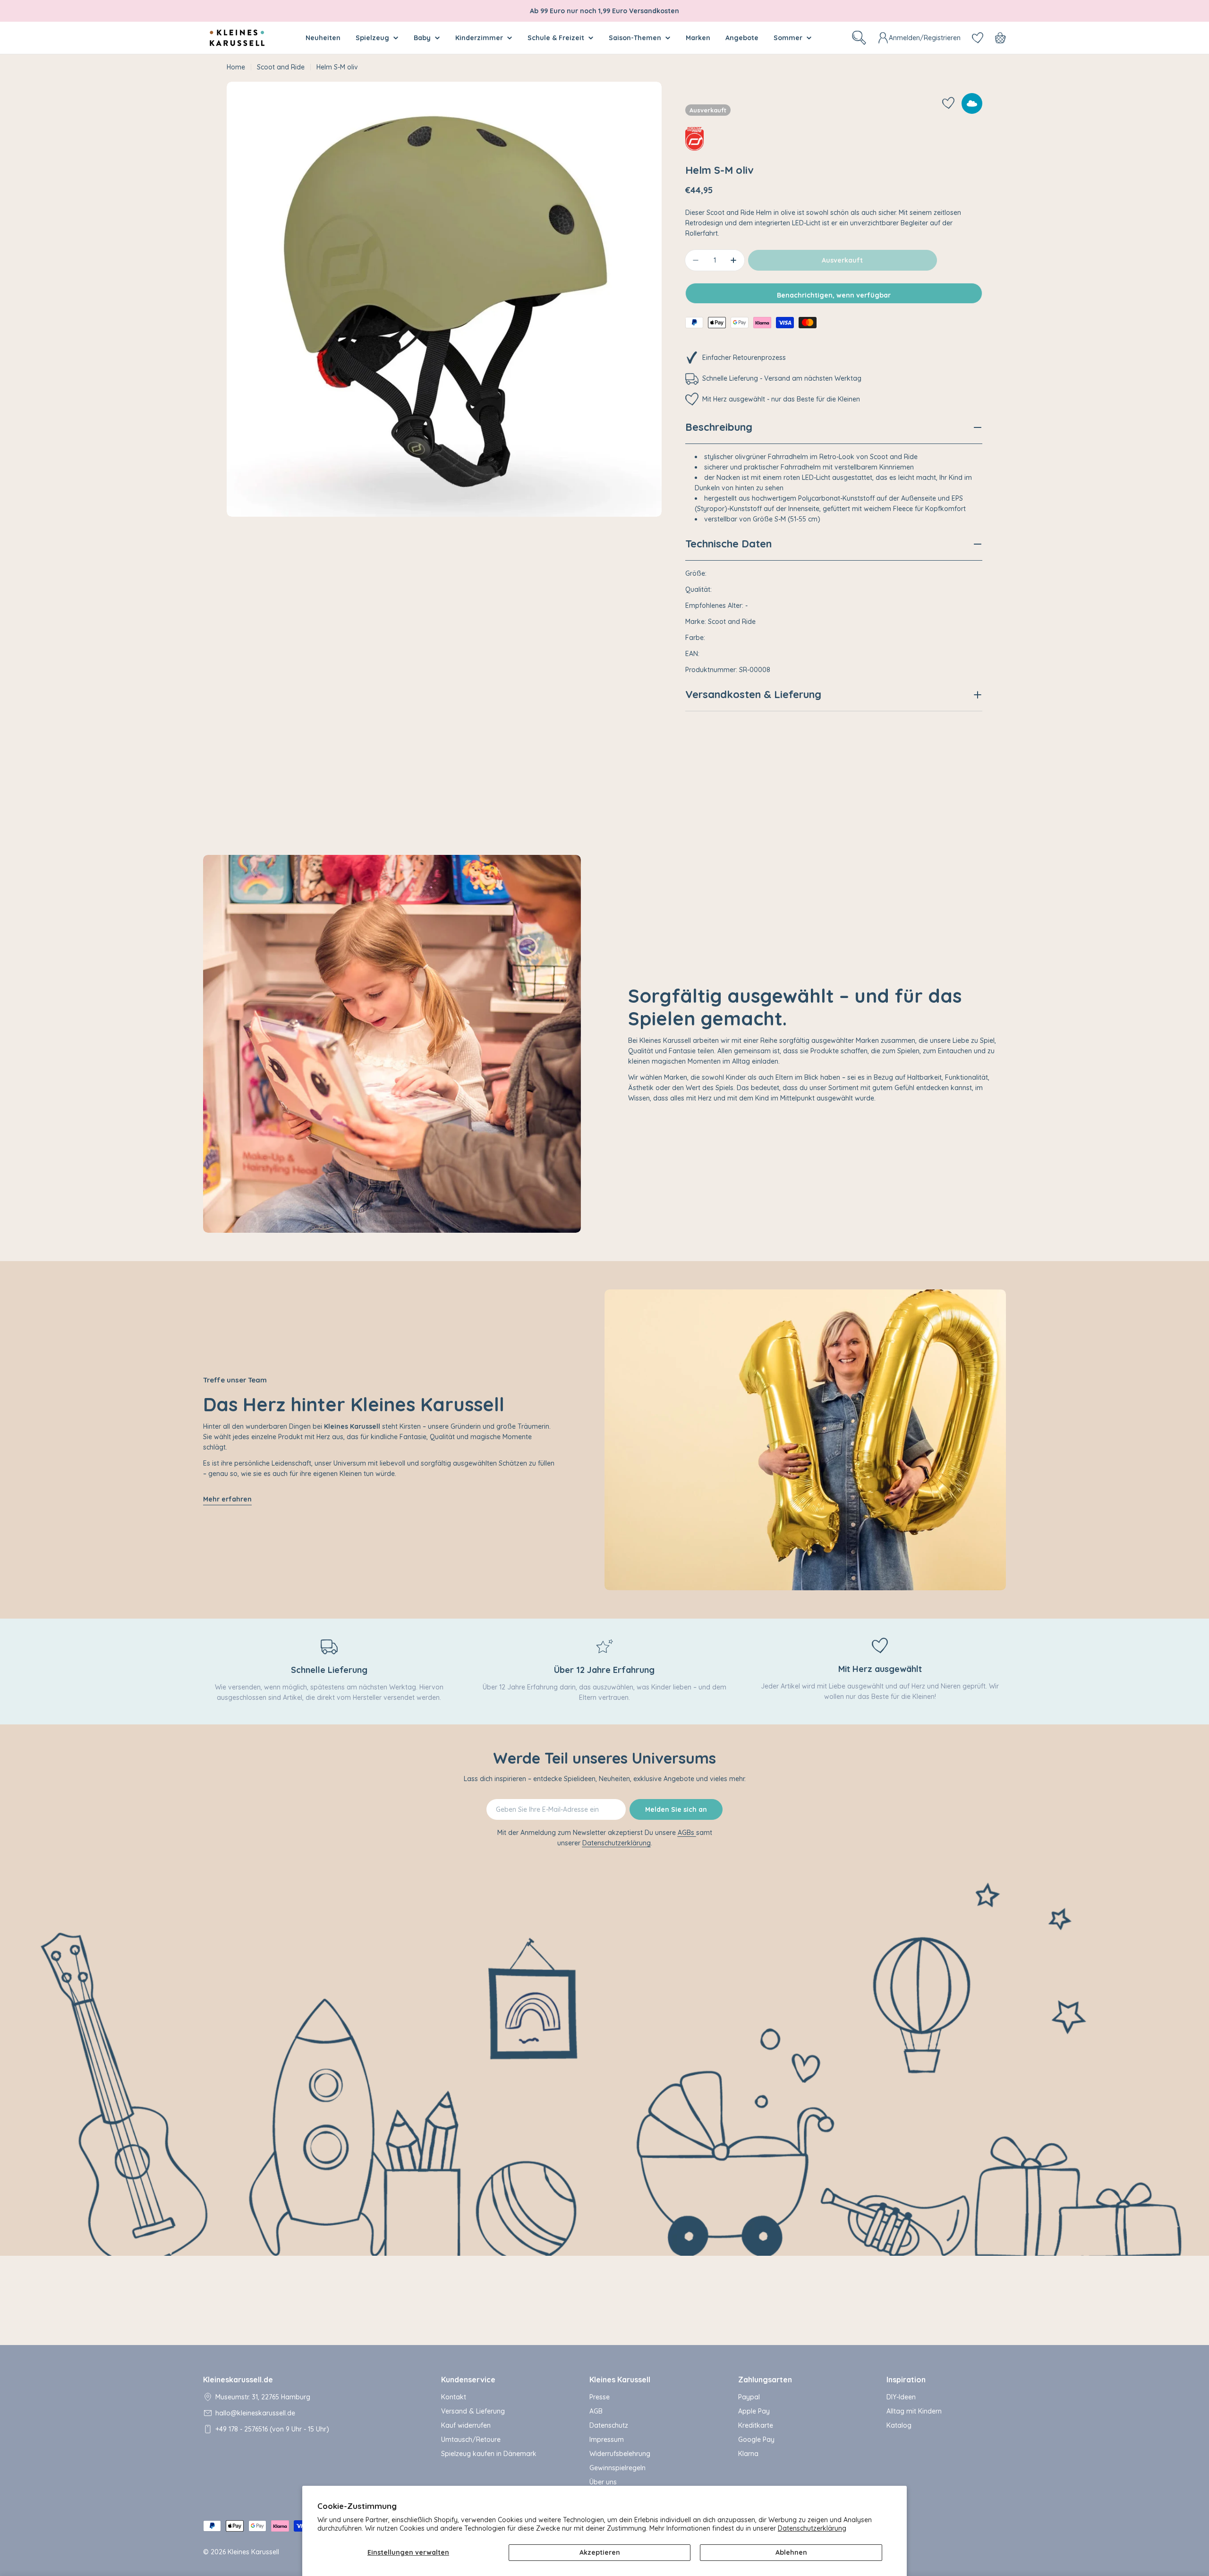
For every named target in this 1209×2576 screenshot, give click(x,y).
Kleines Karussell (253, 2552)
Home (236, 67)
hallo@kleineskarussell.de (255, 2413)
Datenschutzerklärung (812, 2528)
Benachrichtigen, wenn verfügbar (834, 295)
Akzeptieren (600, 2552)
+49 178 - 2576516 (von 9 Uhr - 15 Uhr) (272, 2429)
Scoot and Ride (281, 67)
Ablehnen (791, 2552)
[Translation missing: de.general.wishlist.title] (978, 38)
